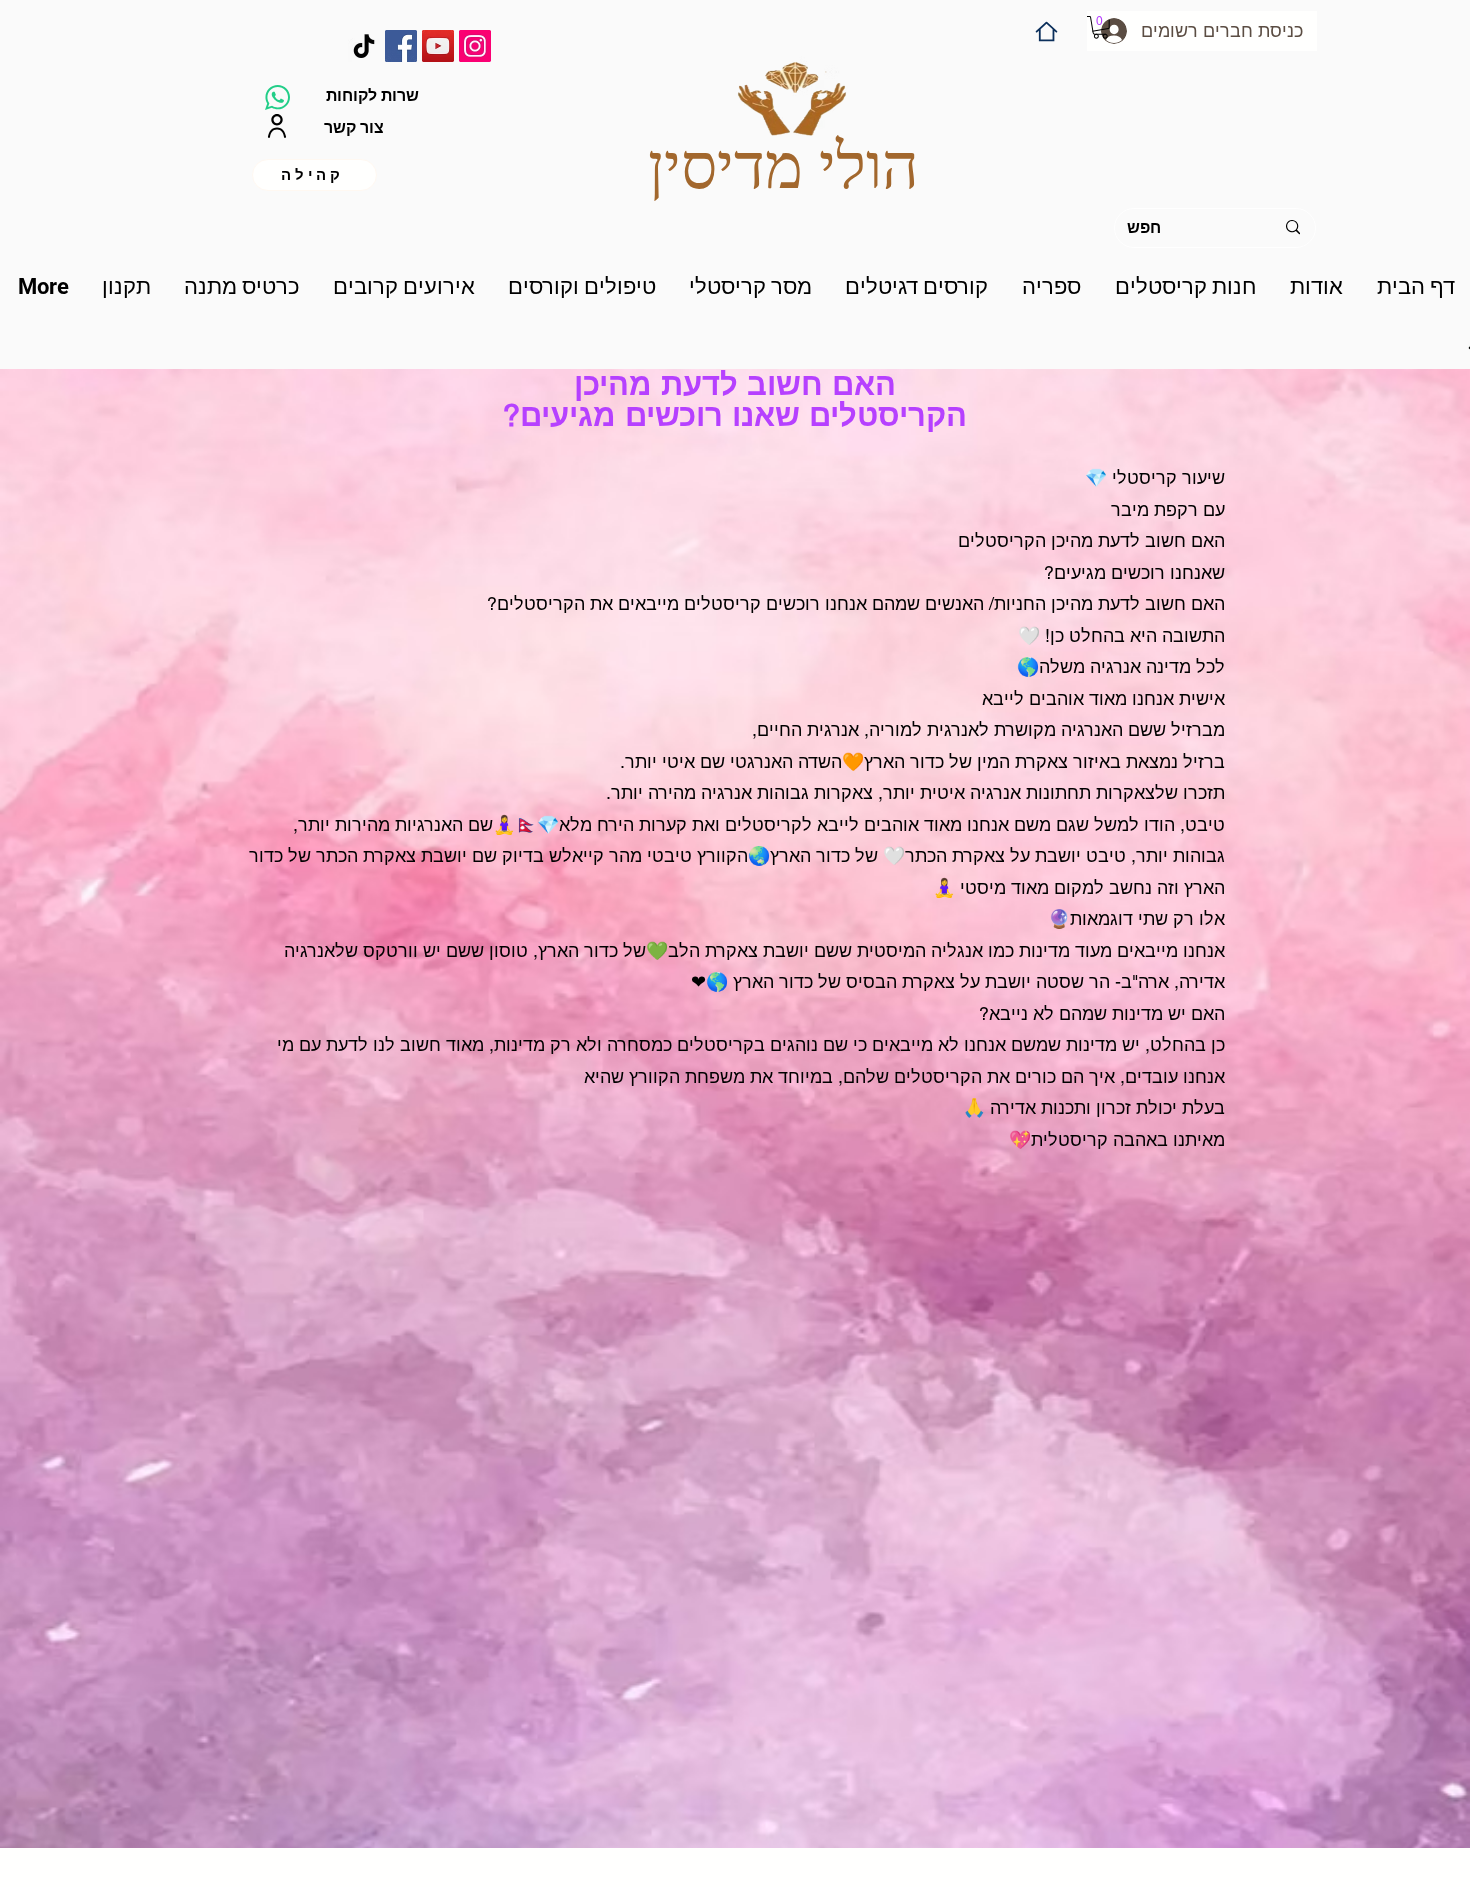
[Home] (1046, 31)
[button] (1100, 27)
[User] (276, 126)
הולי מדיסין (783, 166)
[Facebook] (401, 46)
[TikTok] (364, 46)
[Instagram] (475, 46)
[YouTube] (438, 46)
